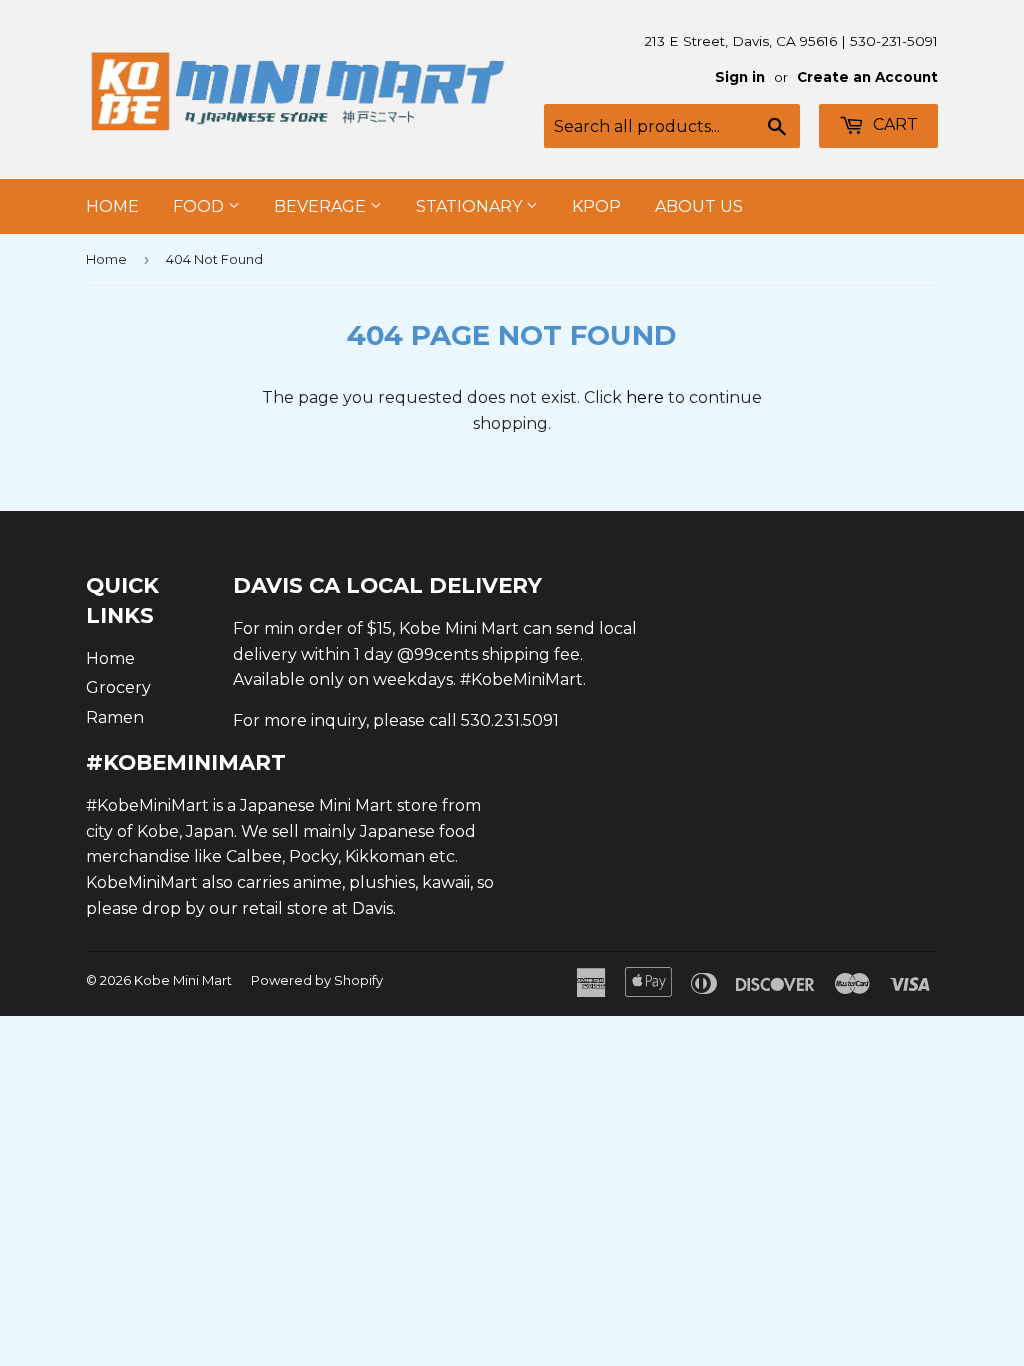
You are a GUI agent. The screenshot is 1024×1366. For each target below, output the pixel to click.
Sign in (740, 77)
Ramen (115, 717)
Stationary (471, 206)
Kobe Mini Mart (183, 980)
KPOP (596, 206)
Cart (893, 124)
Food (200, 206)
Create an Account (867, 77)
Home (112, 206)
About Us (699, 206)
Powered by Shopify (317, 980)
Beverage (322, 206)
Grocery (118, 687)
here (645, 397)
